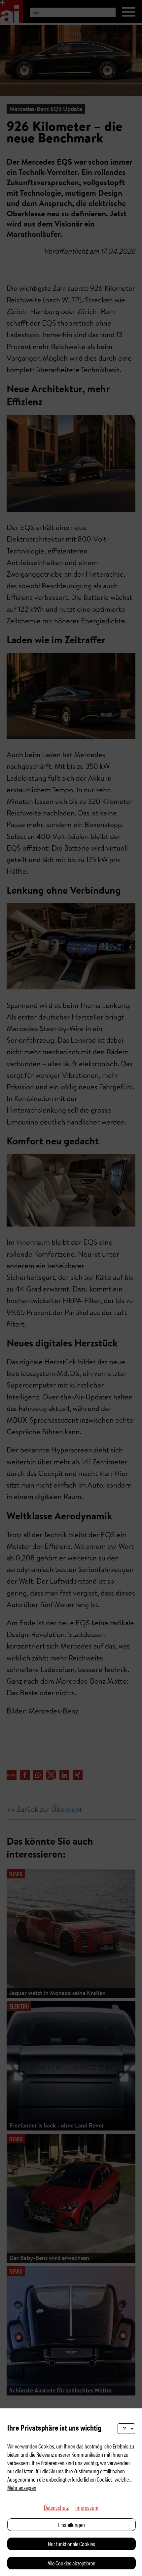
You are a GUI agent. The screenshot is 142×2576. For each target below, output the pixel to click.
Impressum (87, 2507)
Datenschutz (56, 2507)
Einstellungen (71, 2524)
